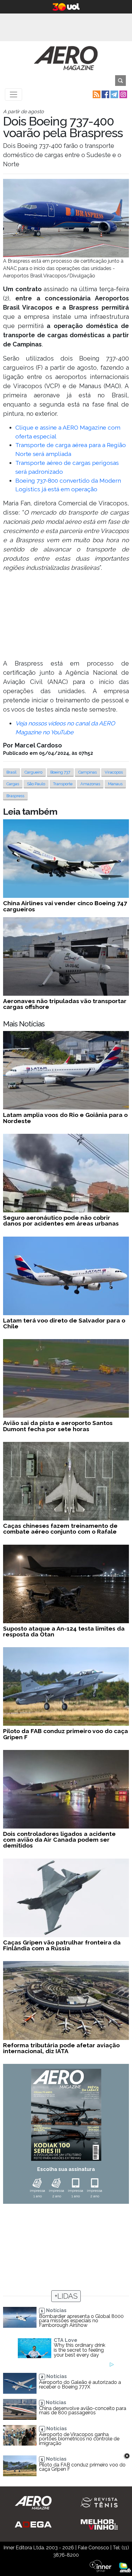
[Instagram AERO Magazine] (123, 94)
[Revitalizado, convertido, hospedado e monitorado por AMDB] (125, 2567)
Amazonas (90, 784)
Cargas (13, 784)
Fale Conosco (93, 2548)
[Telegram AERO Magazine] (114, 94)
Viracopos (114, 772)
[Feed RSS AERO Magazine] (96, 94)
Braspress (15, 796)
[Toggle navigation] (14, 95)
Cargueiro (33, 772)
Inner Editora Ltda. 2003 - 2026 (39, 2548)
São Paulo (36, 784)
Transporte (63, 784)
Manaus (115, 784)
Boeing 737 (60, 772)
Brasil (12, 772)
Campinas (87, 772)
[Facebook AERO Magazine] (105, 94)
